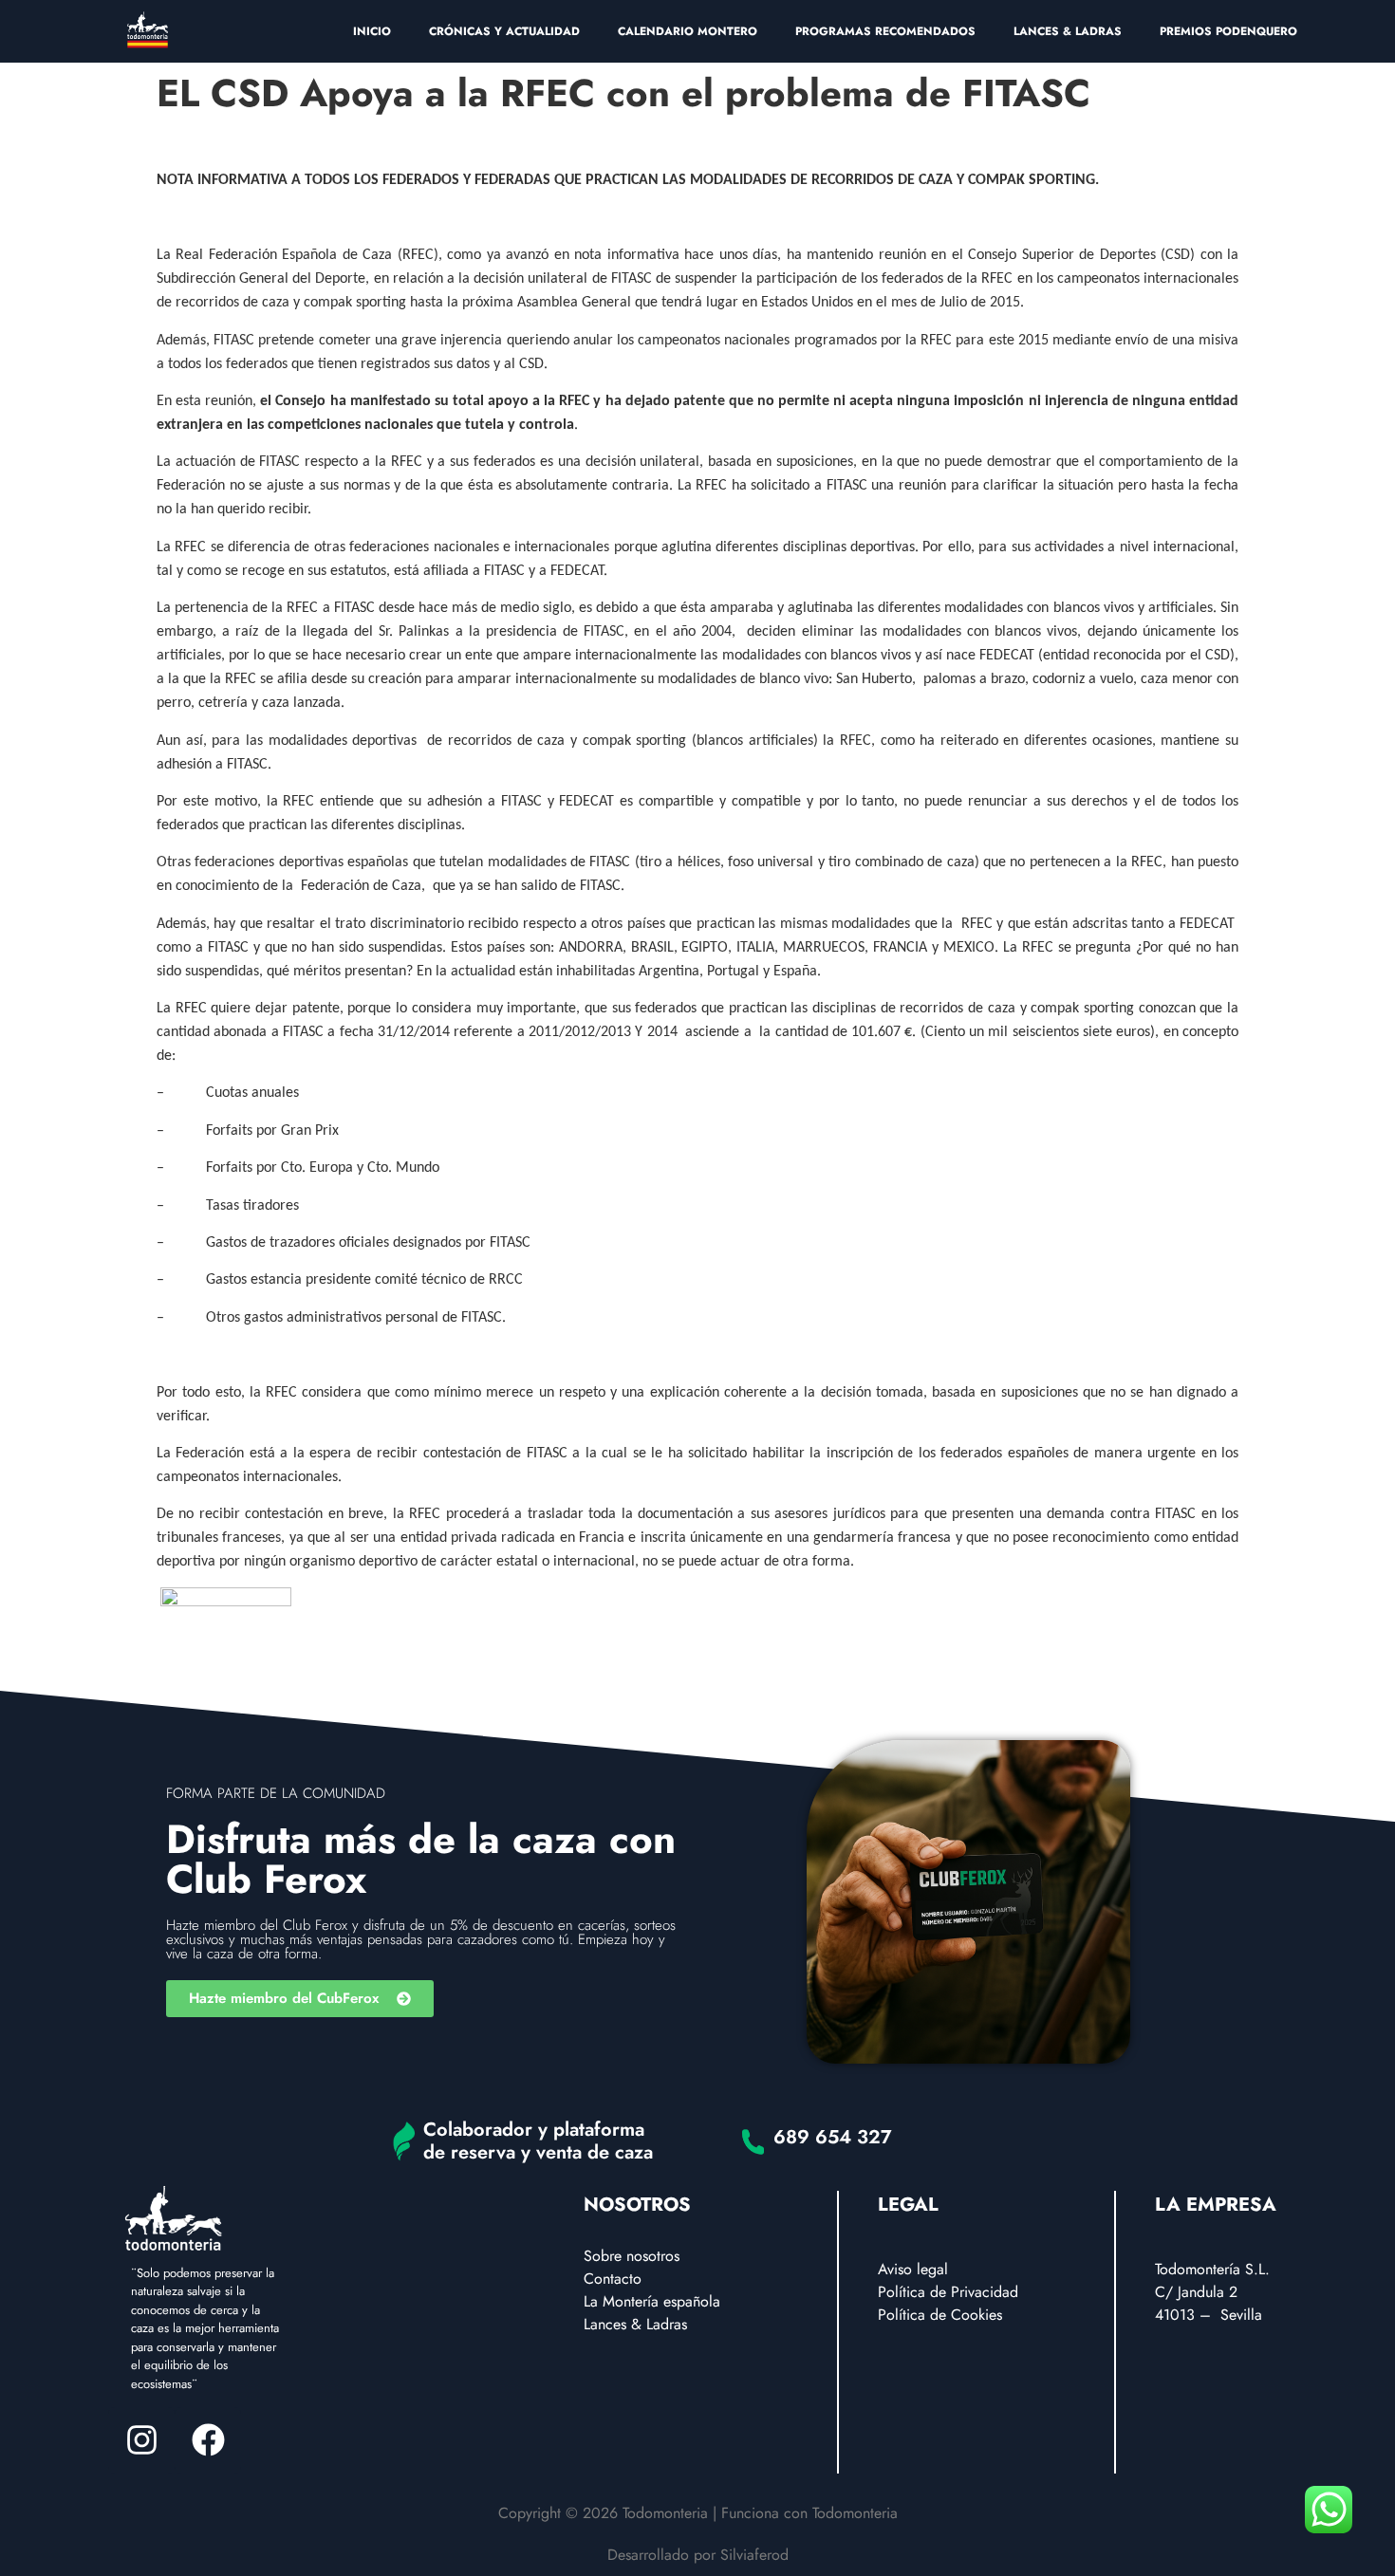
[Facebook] (208, 2440)
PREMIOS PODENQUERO (1228, 31)
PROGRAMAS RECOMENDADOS (885, 31)
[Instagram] (141, 2440)
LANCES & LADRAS (1068, 31)
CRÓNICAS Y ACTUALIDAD (504, 31)
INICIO (372, 31)
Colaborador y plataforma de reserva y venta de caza (538, 2141)
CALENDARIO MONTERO (688, 31)
